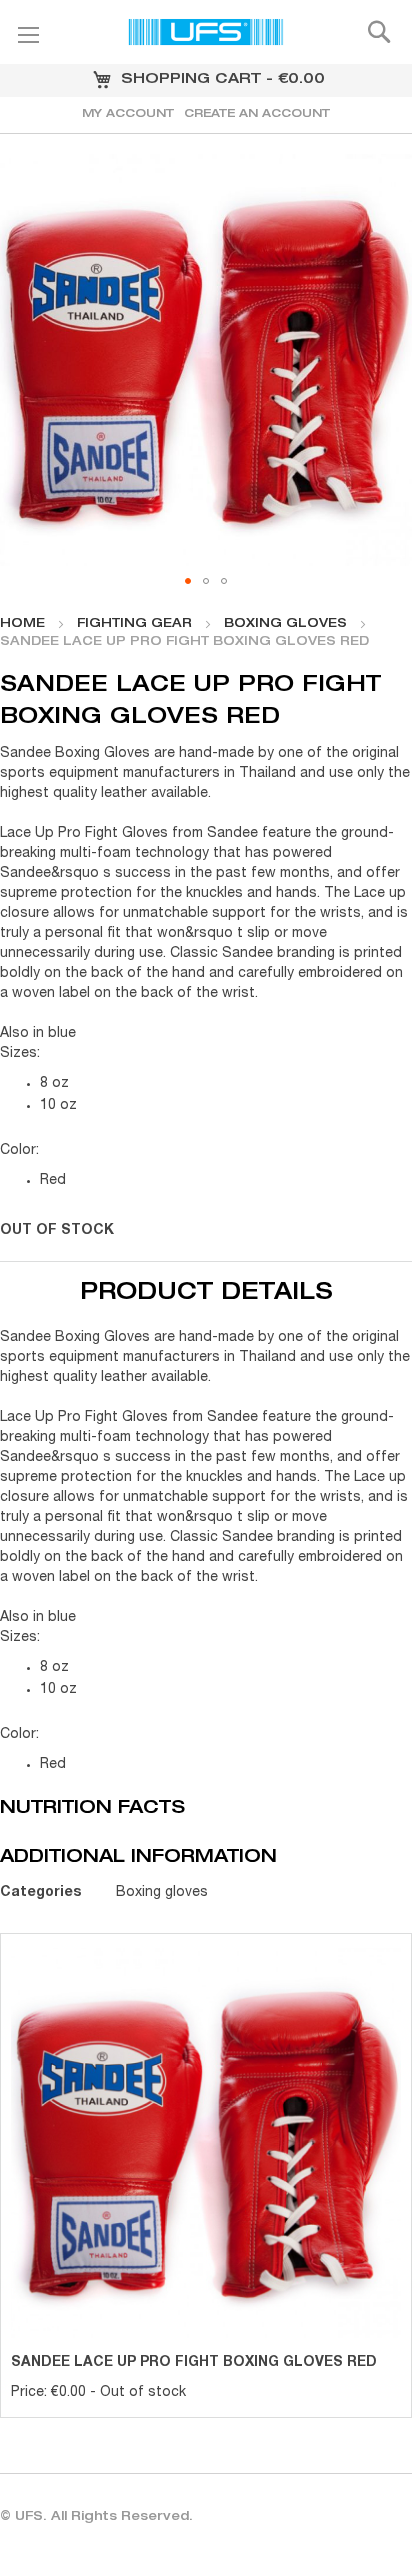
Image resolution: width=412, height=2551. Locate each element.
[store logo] (206, 35)
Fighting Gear (134, 624)
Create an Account (257, 114)
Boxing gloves (285, 624)
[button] (188, 581)
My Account (128, 114)
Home (22, 624)
